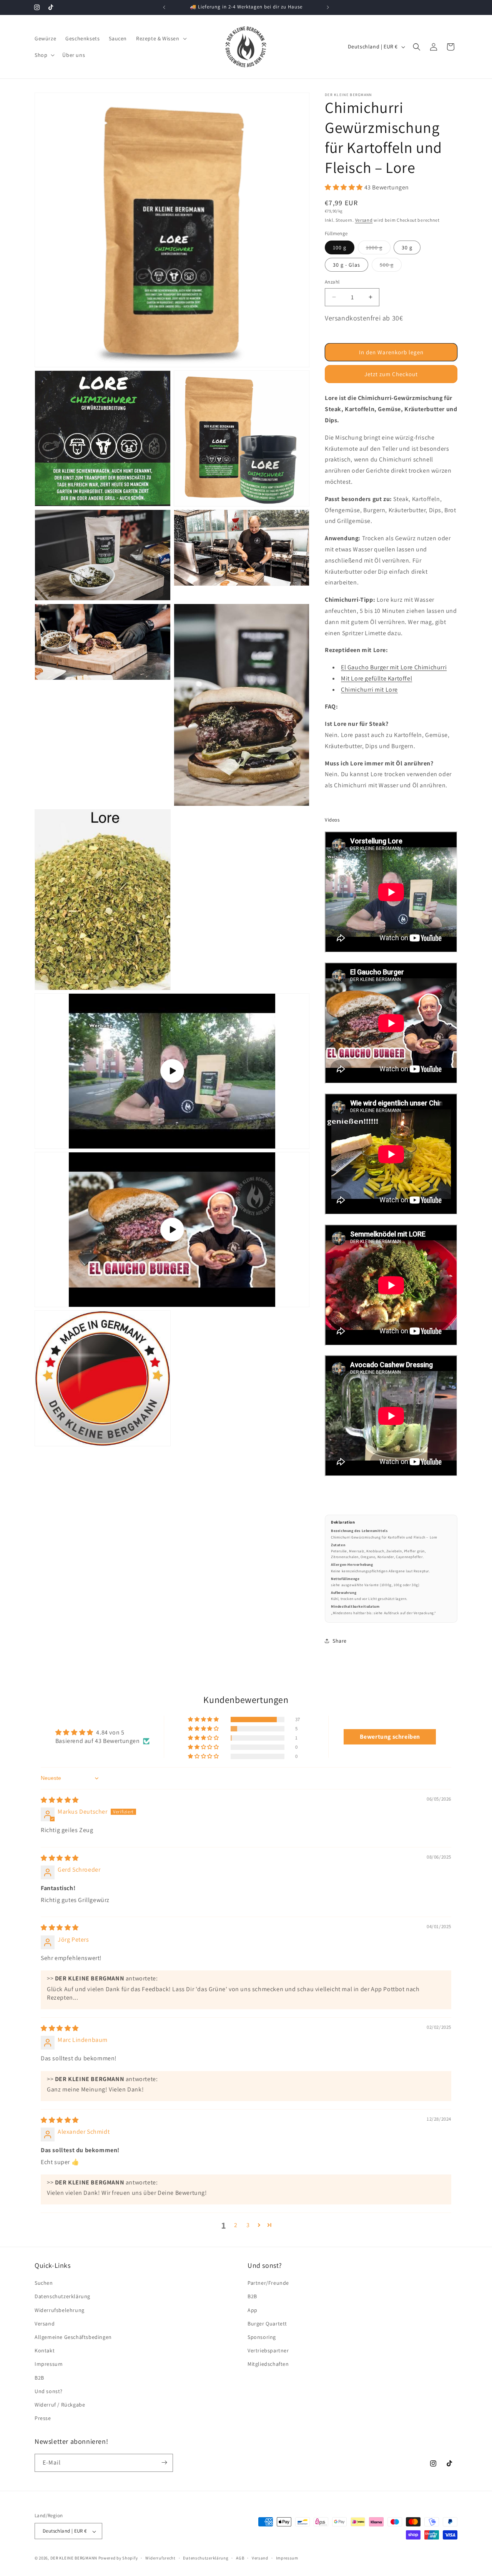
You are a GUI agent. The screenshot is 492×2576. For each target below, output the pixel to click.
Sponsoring (262, 2337)
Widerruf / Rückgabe (60, 2405)
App (253, 2310)
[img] (60, 1800)
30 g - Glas (347, 265)
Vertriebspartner (268, 2351)
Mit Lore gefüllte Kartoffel (376, 678)
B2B (39, 2378)
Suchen (44, 2283)
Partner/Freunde (268, 2283)
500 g (391, 266)
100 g (340, 247)
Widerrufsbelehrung (60, 2310)
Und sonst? (49, 2391)
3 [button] (248, 2225)
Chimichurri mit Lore (369, 690)
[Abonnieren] (164, 2462)
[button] (161, 38)
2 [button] (236, 2225)
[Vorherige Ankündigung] (164, 7)
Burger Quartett (267, 2324)
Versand (364, 220)
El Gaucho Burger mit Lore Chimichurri (394, 667)
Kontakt (45, 2351)
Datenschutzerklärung (62, 2297)
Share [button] (340, 1641)
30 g (407, 247)
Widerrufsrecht (160, 2558)
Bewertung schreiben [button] (390, 1737)
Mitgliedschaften (268, 2364)
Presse (43, 2418)
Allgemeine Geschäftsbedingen (73, 2337)
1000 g (378, 249)
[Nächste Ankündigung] (328, 7)
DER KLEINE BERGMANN (74, 2558)
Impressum (49, 2364)
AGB (240, 2558)
